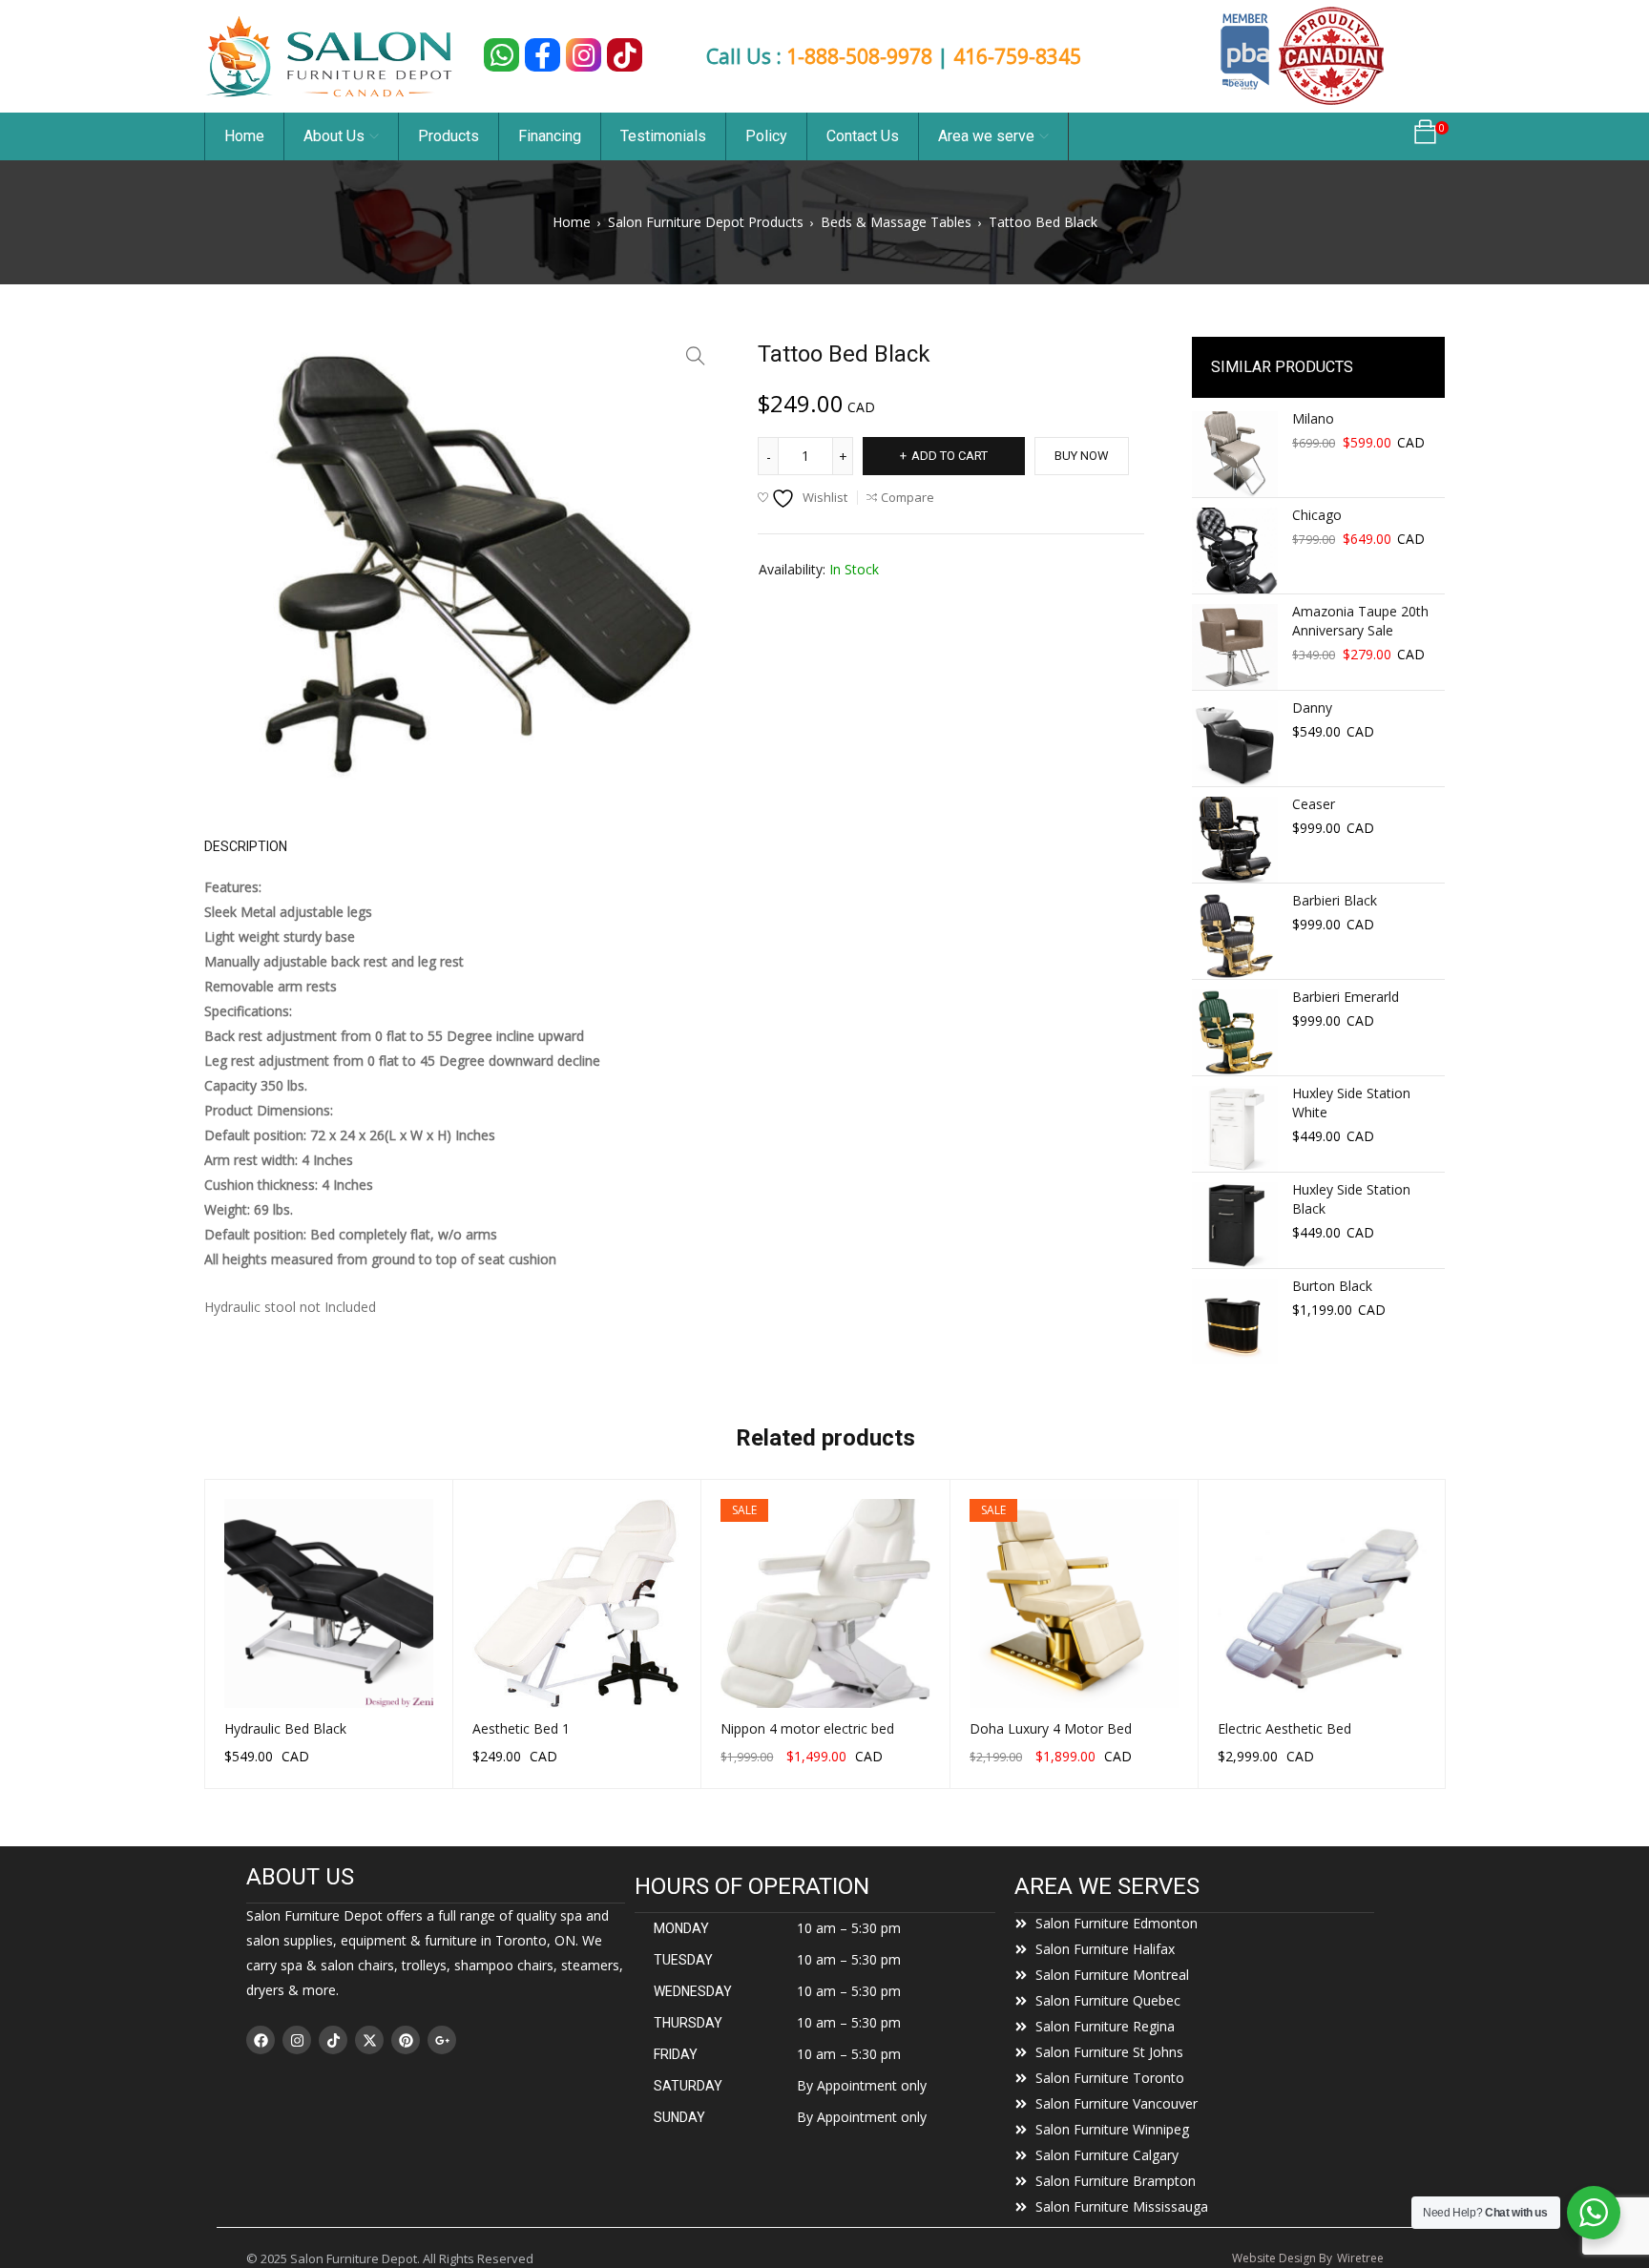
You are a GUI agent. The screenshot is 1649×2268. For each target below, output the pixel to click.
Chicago (1317, 515)
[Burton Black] (1235, 1321)
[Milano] (1235, 454)
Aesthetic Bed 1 (521, 1728)
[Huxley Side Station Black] (1235, 1225)
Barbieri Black (1335, 900)
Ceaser (1314, 804)
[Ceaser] (1235, 840)
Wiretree (1360, 2258)
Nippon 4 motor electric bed (807, 1728)
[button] (696, 356)
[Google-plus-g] (442, 2040)
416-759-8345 (1017, 56)
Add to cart (950, 456)
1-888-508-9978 (859, 56)
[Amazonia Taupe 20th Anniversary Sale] (1235, 647)
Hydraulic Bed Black (285, 1728)
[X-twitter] (369, 2040)
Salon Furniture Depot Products (706, 222)
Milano (1313, 418)
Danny (1312, 707)
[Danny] (1235, 743)
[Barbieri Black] (1235, 936)
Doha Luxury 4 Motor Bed (1051, 1728)
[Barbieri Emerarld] (1235, 1032)
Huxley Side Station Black (1351, 1199)
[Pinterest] (406, 2040)
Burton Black (1332, 1286)
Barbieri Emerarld (1346, 997)
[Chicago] (1235, 551)
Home (572, 222)
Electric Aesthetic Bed (1284, 1728)
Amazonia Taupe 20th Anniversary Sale (1360, 621)
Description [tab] (246, 846)
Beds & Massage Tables (896, 222)
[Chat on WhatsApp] (501, 55)
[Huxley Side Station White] (1235, 1129)
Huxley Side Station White (1351, 1103)
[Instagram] (297, 2040)
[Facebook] (261, 2040)
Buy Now (1082, 456)
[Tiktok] (333, 2040)
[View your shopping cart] (1425, 137)
